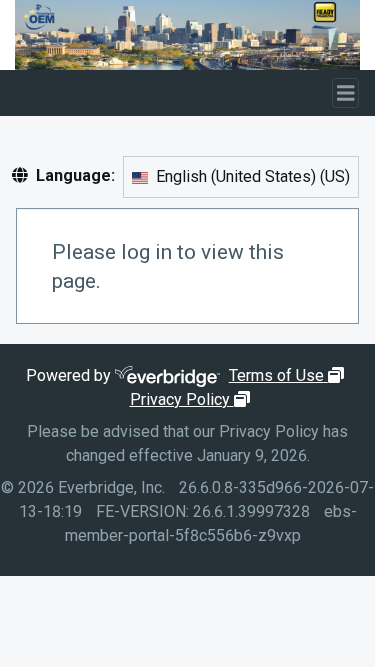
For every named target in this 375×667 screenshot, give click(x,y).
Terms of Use (289, 375)
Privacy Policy (192, 399)
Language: (75, 175)
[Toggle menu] (346, 93)
